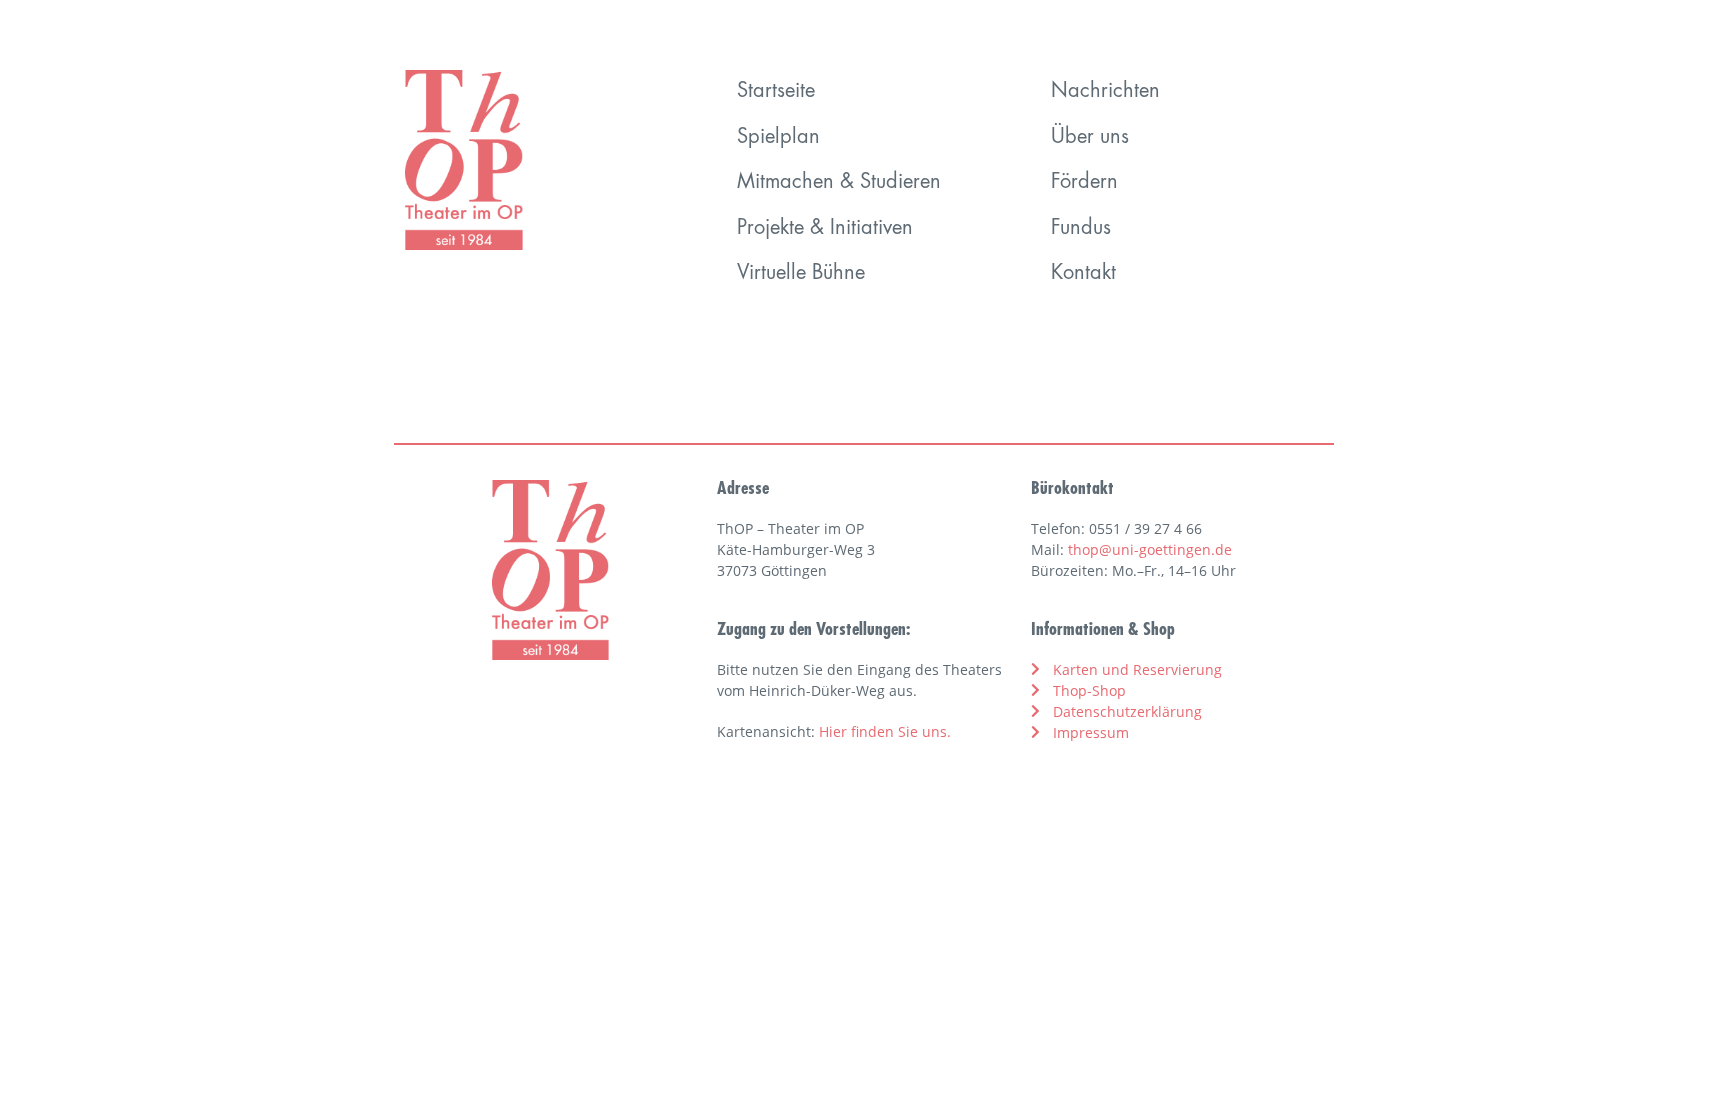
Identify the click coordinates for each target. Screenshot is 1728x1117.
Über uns (1090, 138)
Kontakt (1083, 274)
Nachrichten (1105, 92)
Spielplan (778, 138)
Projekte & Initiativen (825, 229)
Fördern (1084, 183)
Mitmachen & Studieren (839, 183)
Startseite (776, 92)
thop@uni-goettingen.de (1150, 549)
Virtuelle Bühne (801, 274)
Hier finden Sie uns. (885, 731)
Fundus (1081, 229)
